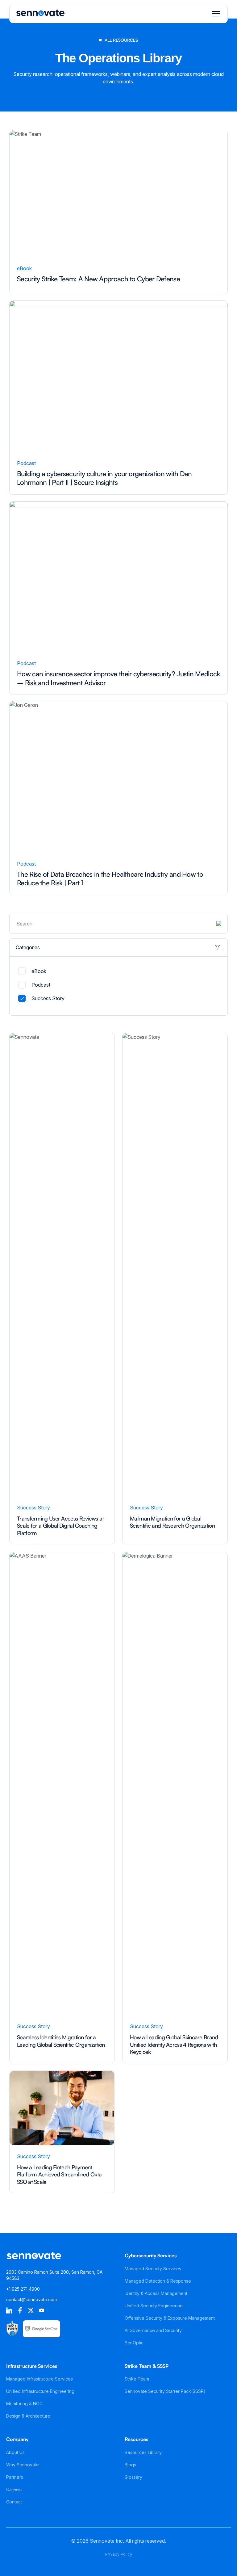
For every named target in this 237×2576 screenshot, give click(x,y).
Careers (14, 2489)
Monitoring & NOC (24, 2404)
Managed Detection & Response (158, 2281)
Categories (28, 947)
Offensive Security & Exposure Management (170, 2318)
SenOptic (134, 2343)
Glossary (133, 2477)
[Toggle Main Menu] (216, 14)
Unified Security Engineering (154, 2306)
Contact (14, 2502)
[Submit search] (219, 924)
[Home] (40, 15)
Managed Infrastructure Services (39, 2379)
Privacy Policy (119, 2554)
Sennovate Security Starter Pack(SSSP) (165, 2391)
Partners (15, 2477)
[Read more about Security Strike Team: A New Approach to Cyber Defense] (118, 211)
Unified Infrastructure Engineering (40, 2391)
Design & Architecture (28, 2416)
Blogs (130, 2465)
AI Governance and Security (153, 2330)
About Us (15, 2452)
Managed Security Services (153, 2269)
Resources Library (143, 2452)
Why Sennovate (23, 2465)
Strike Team (137, 2379)
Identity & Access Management (156, 2293)
